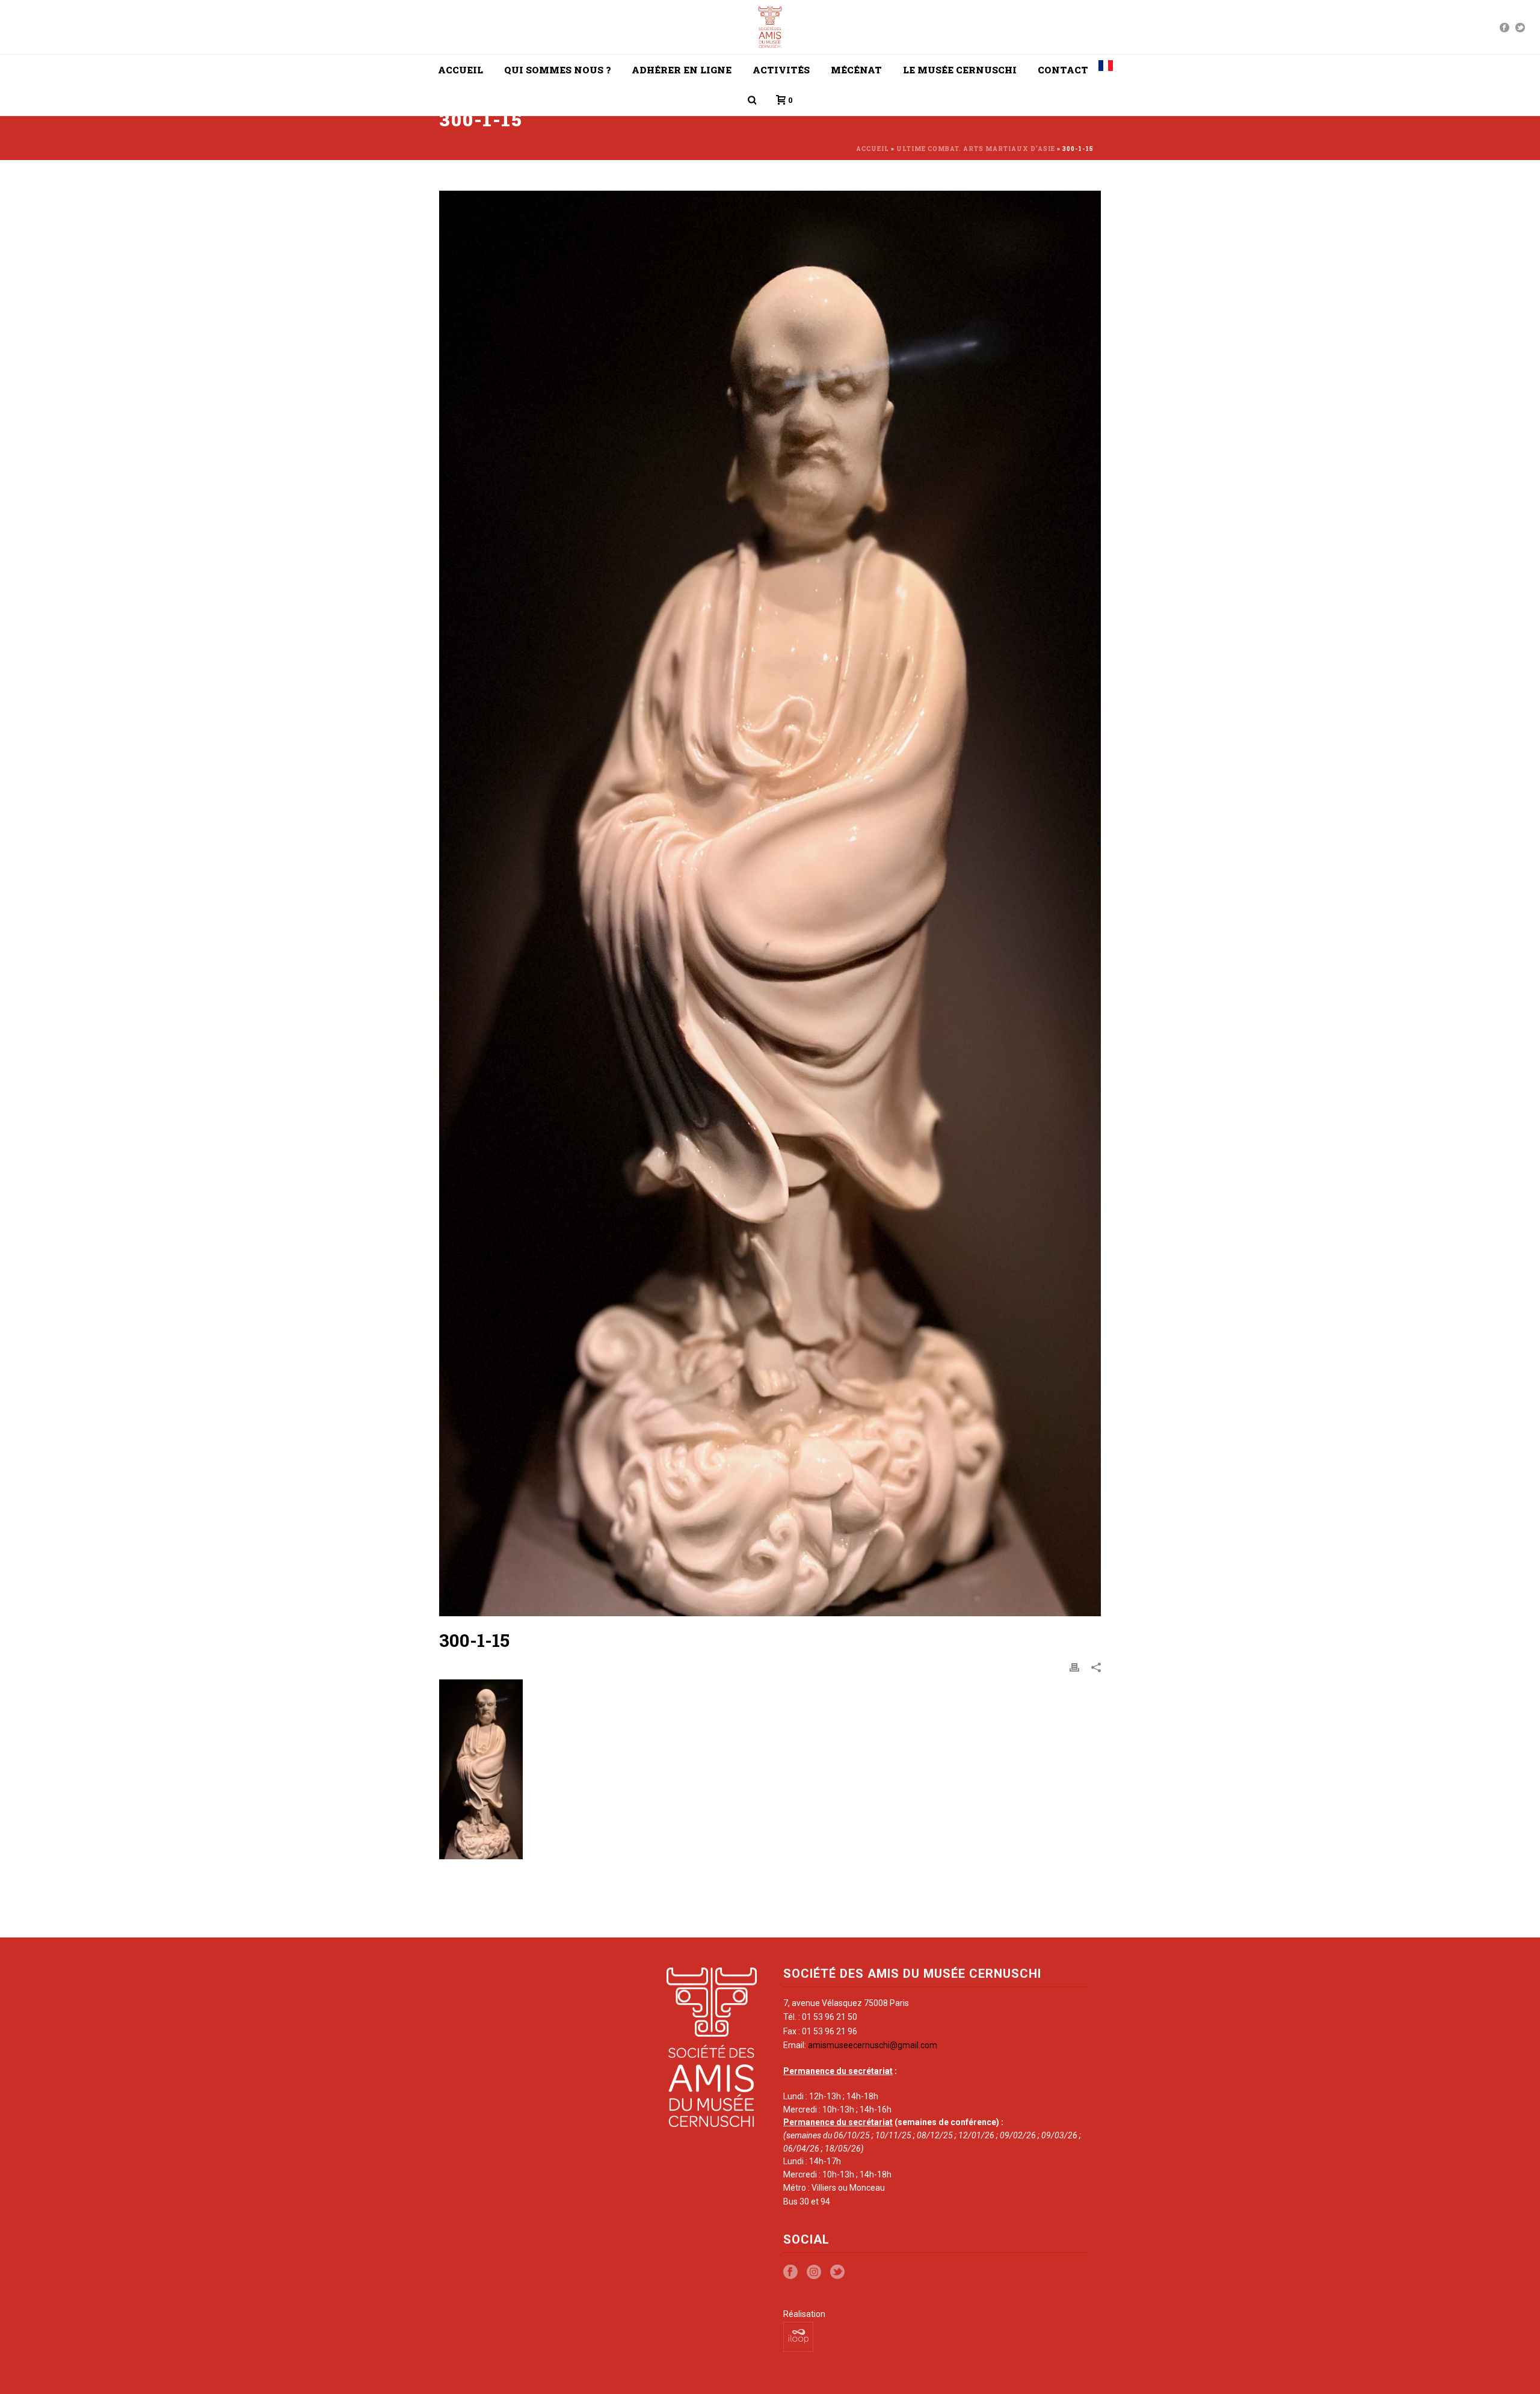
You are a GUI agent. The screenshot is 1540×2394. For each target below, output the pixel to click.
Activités (781, 70)
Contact (1063, 70)
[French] (1106, 70)
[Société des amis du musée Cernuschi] (770, 27)
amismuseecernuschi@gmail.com (873, 2045)
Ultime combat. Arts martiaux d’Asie (976, 149)
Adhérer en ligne (682, 70)
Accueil (460, 70)
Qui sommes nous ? (557, 70)
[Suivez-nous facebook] (790, 2272)
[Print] (1074, 1667)
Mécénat (856, 70)
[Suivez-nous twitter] (837, 2272)
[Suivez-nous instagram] (814, 2272)
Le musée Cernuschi (960, 70)
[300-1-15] (770, 903)
